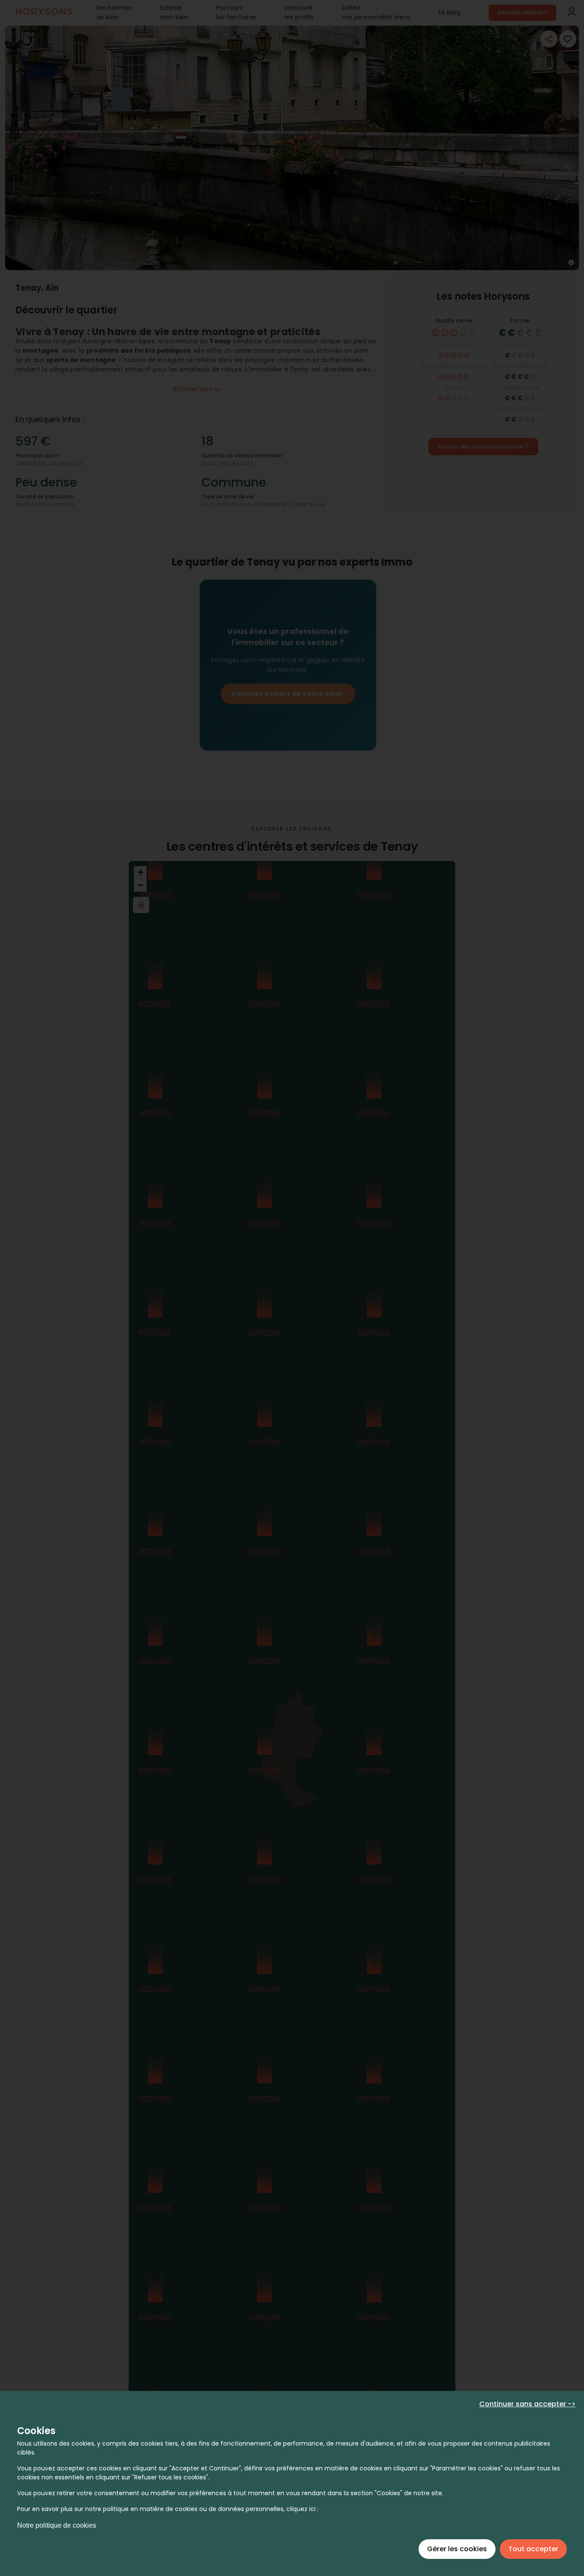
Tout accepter (533, 2549)
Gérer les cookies (457, 2549)
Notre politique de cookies (57, 2525)
